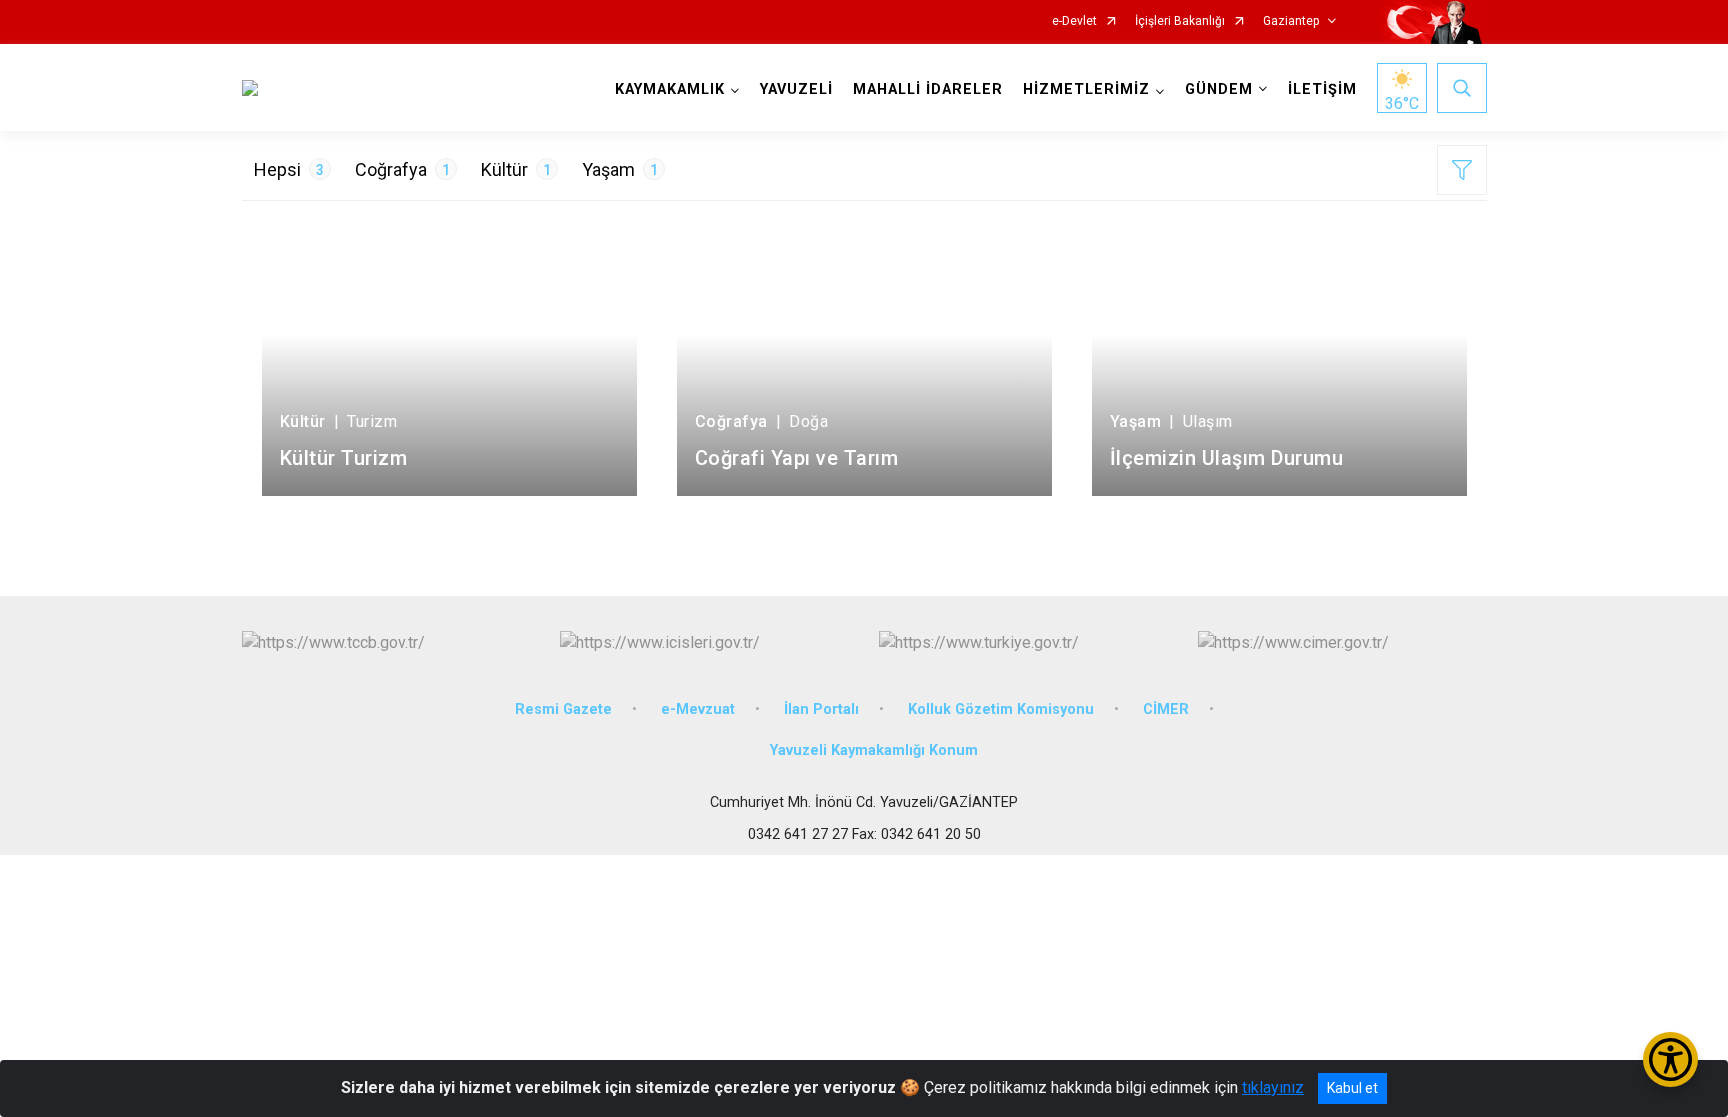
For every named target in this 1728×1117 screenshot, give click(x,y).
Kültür (516, 169)
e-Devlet (1074, 21)
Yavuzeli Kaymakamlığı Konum (874, 750)
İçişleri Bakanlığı (1180, 21)
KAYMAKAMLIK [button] (670, 89)
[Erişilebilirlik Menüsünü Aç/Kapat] (1670, 1059)
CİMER (1166, 709)
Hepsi (289, 169)
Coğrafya (402, 169)
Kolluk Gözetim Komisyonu (1001, 709)
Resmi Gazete (563, 709)
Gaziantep (1291, 21)
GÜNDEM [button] (1219, 89)
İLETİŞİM (1322, 89)
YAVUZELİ (796, 89)
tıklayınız (1273, 1087)
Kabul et (1352, 1088)
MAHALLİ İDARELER (928, 89)
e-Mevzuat (698, 709)
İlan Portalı (821, 709)
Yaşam (620, 169)
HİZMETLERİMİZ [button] (1086, 89)
